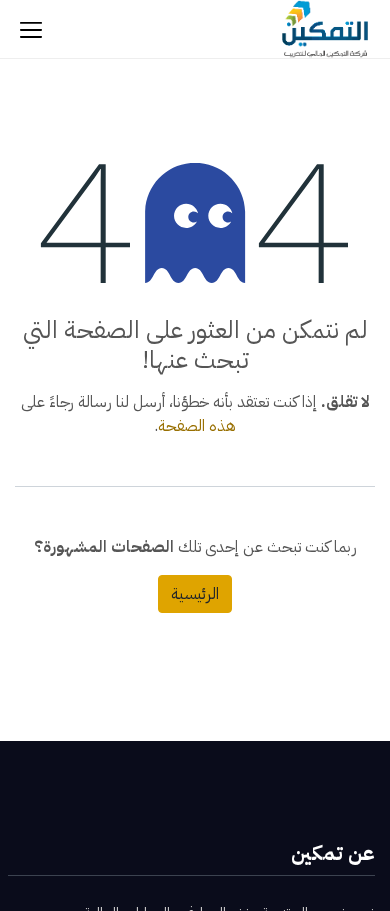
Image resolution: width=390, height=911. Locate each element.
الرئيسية (195, 594)
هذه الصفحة (197, 426)
